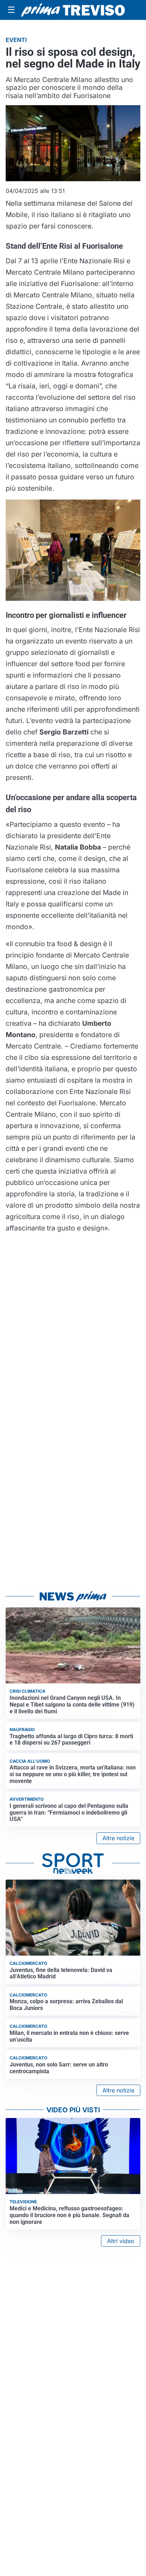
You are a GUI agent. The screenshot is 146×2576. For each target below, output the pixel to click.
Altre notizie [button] (118, 1838)
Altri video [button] (121, 2241)
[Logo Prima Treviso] (73, 10)
